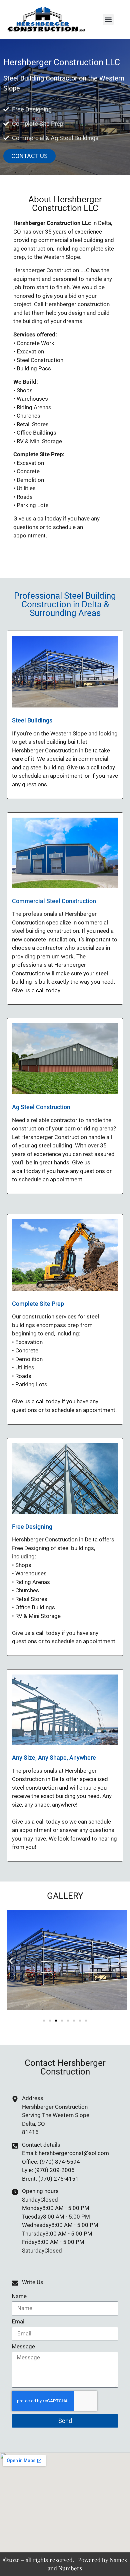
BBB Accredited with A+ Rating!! (54, 549)
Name (19, 2296)
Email (19, 2322)
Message (23, 2347)
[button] (108, 19)
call (42, 518)
